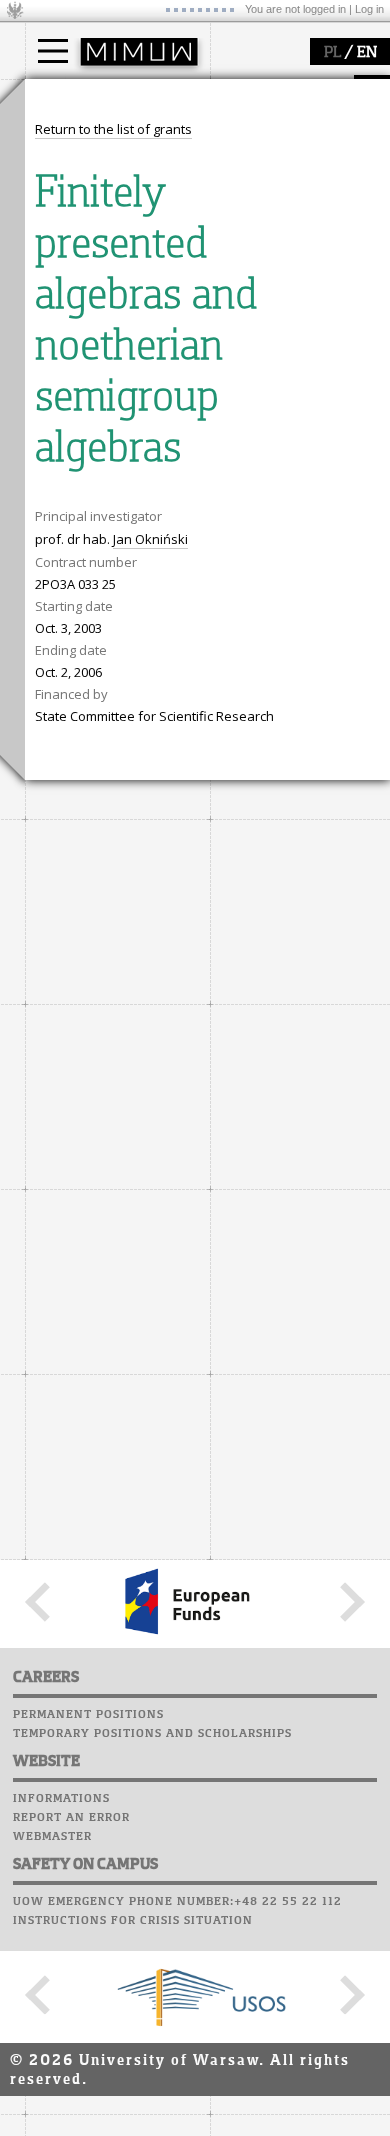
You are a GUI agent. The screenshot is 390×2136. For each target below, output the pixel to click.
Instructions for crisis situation (133, 1921)
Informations (61, 1799)
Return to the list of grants (113, 129)
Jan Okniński (150, 539)
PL (332, 53)
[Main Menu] (53, 51)
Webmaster (52, 1837)
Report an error (71, 1818)
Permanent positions (88, 1715)
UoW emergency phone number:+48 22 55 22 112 (177, 1902)
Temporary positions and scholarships (152, 1734)
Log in (369, 9)
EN (367, 53)
